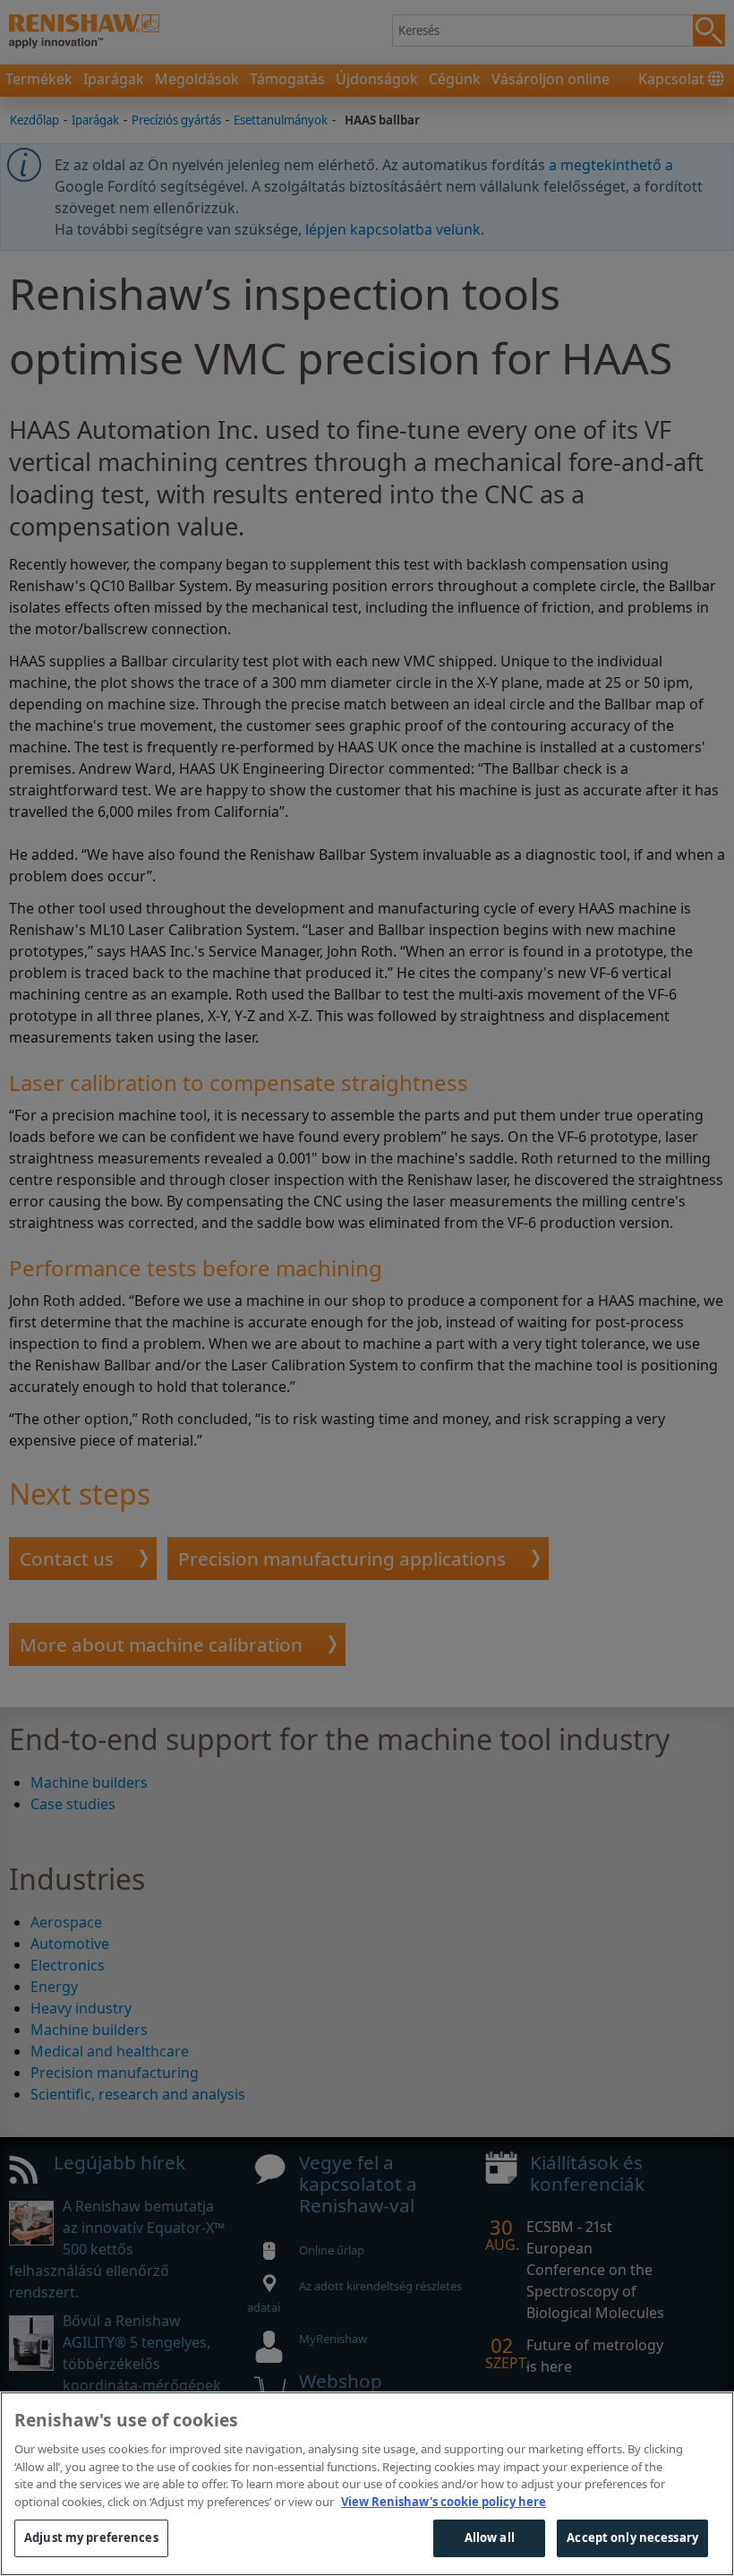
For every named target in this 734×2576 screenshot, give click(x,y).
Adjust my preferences (91, 2537)
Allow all (490, 2537)
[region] (367, 2484)
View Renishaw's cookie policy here (444, 2502)
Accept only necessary (632, 2537)
